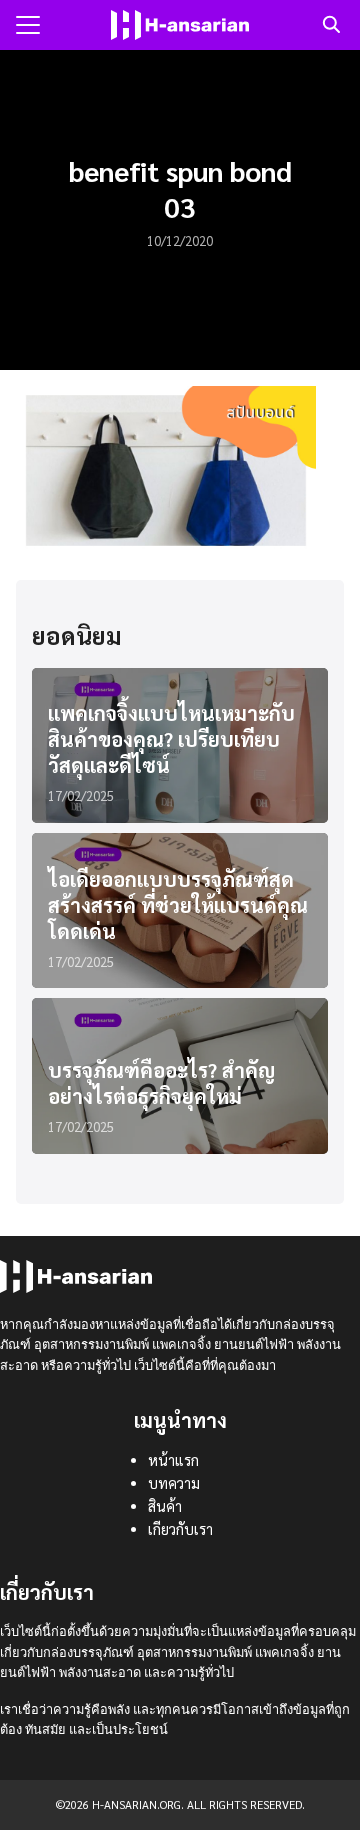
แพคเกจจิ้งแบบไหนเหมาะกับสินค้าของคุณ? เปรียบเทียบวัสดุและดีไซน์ (171, 739)
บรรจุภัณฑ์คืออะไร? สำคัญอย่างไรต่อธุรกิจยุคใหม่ (161, 1083)
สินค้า (165, 1506)
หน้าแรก (173, 1460)
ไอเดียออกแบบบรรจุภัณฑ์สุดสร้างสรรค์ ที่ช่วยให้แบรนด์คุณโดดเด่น (178, 905)
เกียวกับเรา (180, 1529)
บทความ (174, 1483)
